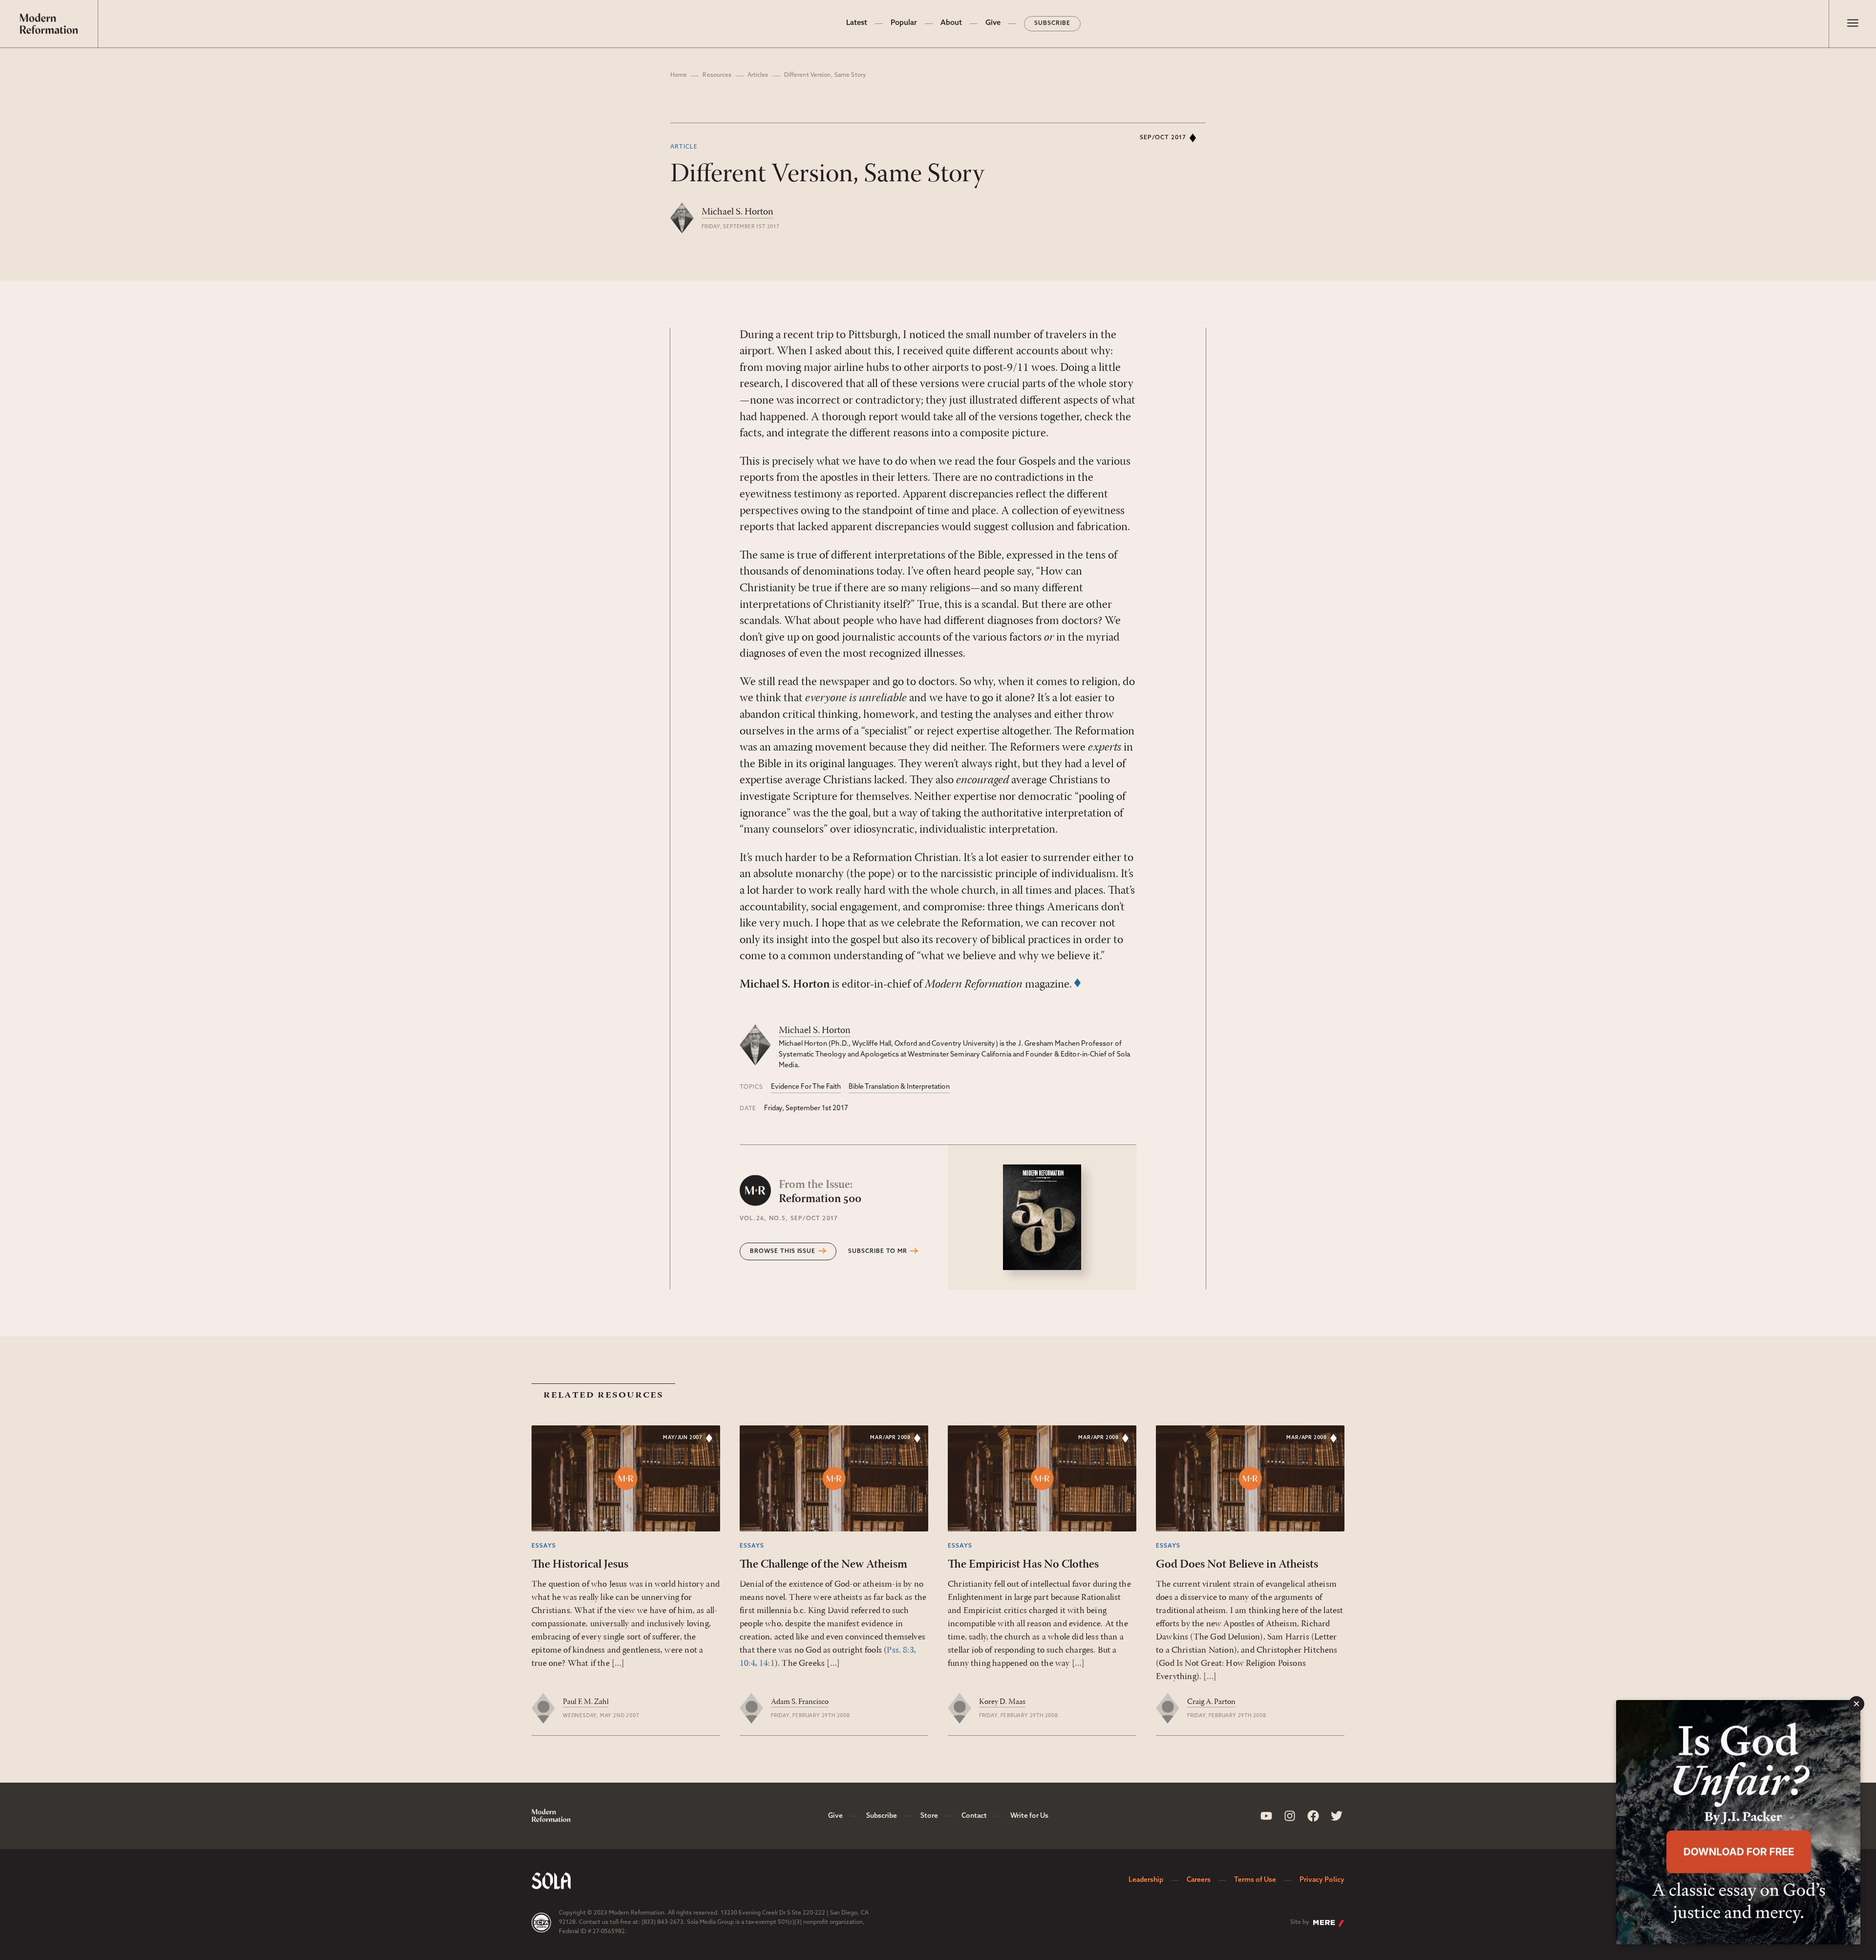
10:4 (747, 1664)
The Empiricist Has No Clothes (1023, 1565)
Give (993, 23)
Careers (1199, 1880)
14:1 (767, 1664)
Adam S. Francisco (800, 1702)
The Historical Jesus (580, 1565)
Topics (751, 1087)
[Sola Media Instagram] (1290, 1816)
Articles (758, 75)
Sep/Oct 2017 (1163, 138)
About (951, 23)
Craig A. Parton (1211, 1702)
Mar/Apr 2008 (890, 1438)
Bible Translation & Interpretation (899, 1087)
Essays (544, 1546)
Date (748, 1109)
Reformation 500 (820, 1192)
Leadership (1146, 1880)
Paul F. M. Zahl (586, 1702)
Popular (904, 23)
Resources (717, 75)
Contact (974, 1816)
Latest (857, 23)
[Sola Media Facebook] (1313, 1816)
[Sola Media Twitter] (1337, 1816)
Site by (1300, 1922)
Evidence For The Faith (806, 1087)
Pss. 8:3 (900, 1651)
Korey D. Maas (1002, 1702)
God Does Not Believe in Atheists (1237, 1565)
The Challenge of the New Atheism (823, 1565)
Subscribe (1052, 23)
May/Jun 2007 (683, 1438)
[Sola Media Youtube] (1266, 1816)
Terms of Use (1255, 1880)
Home (679, 75)
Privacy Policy (1322, 1880)
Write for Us (1029, 1816)
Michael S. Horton (737, 212)
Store (929, 1816)
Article (684, 147)
